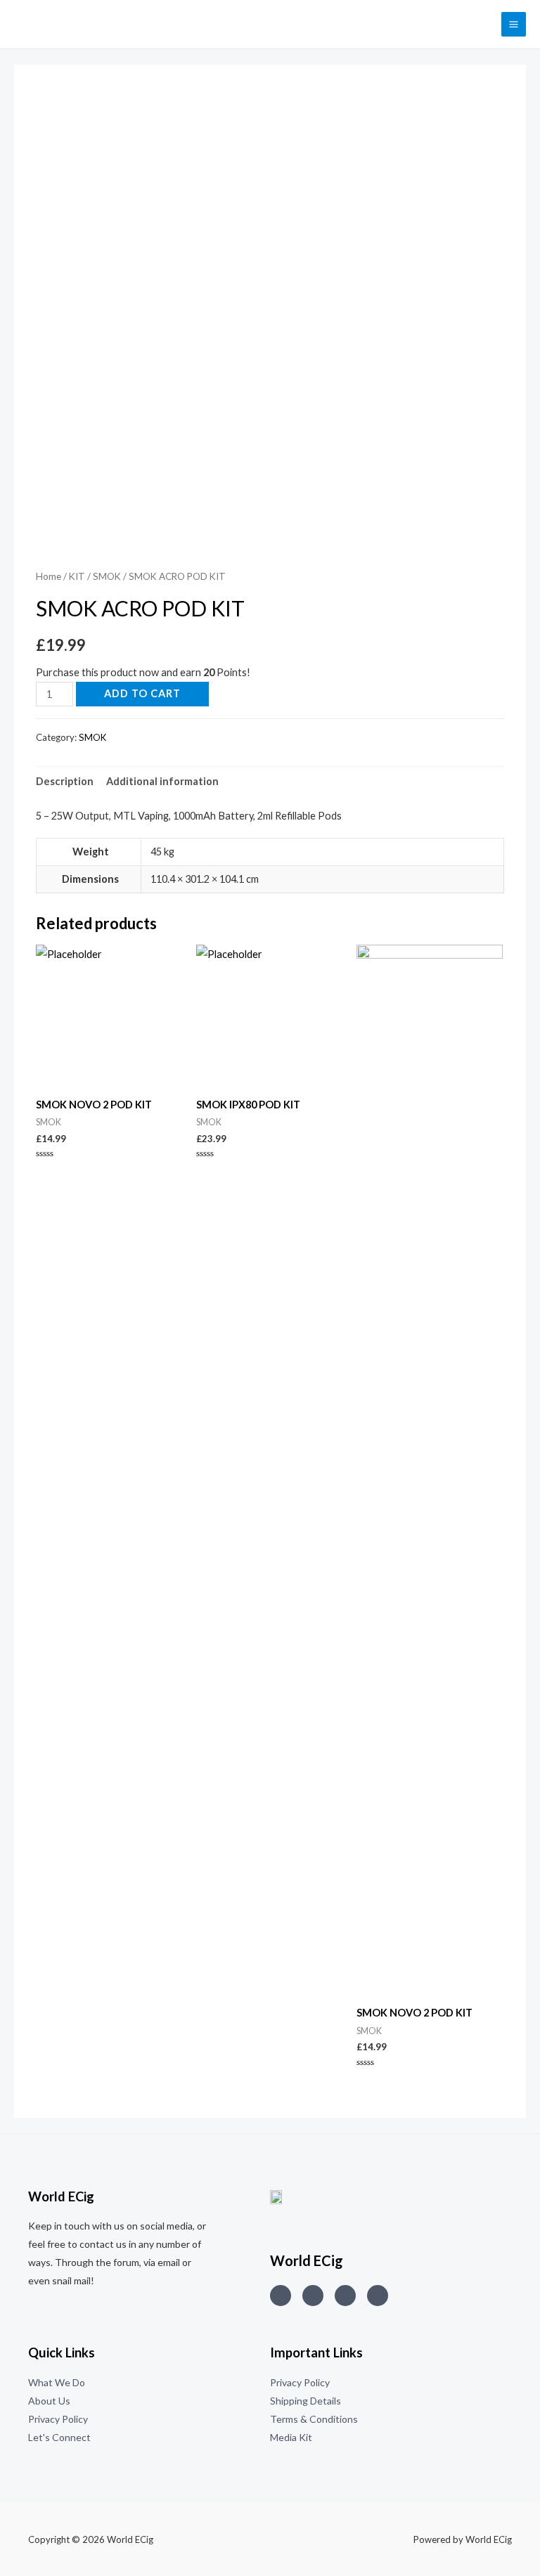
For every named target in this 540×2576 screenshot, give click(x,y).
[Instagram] (281, 2296)
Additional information (162, 781)
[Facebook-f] (378, 2296)
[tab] (65, 782)
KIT (77, 576)
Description (65, 781)
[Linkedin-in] (345, 2296)
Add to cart (142, 693)
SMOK (107, 576)
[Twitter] (313, 2296)
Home (49, 576)
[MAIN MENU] (514, 24)
